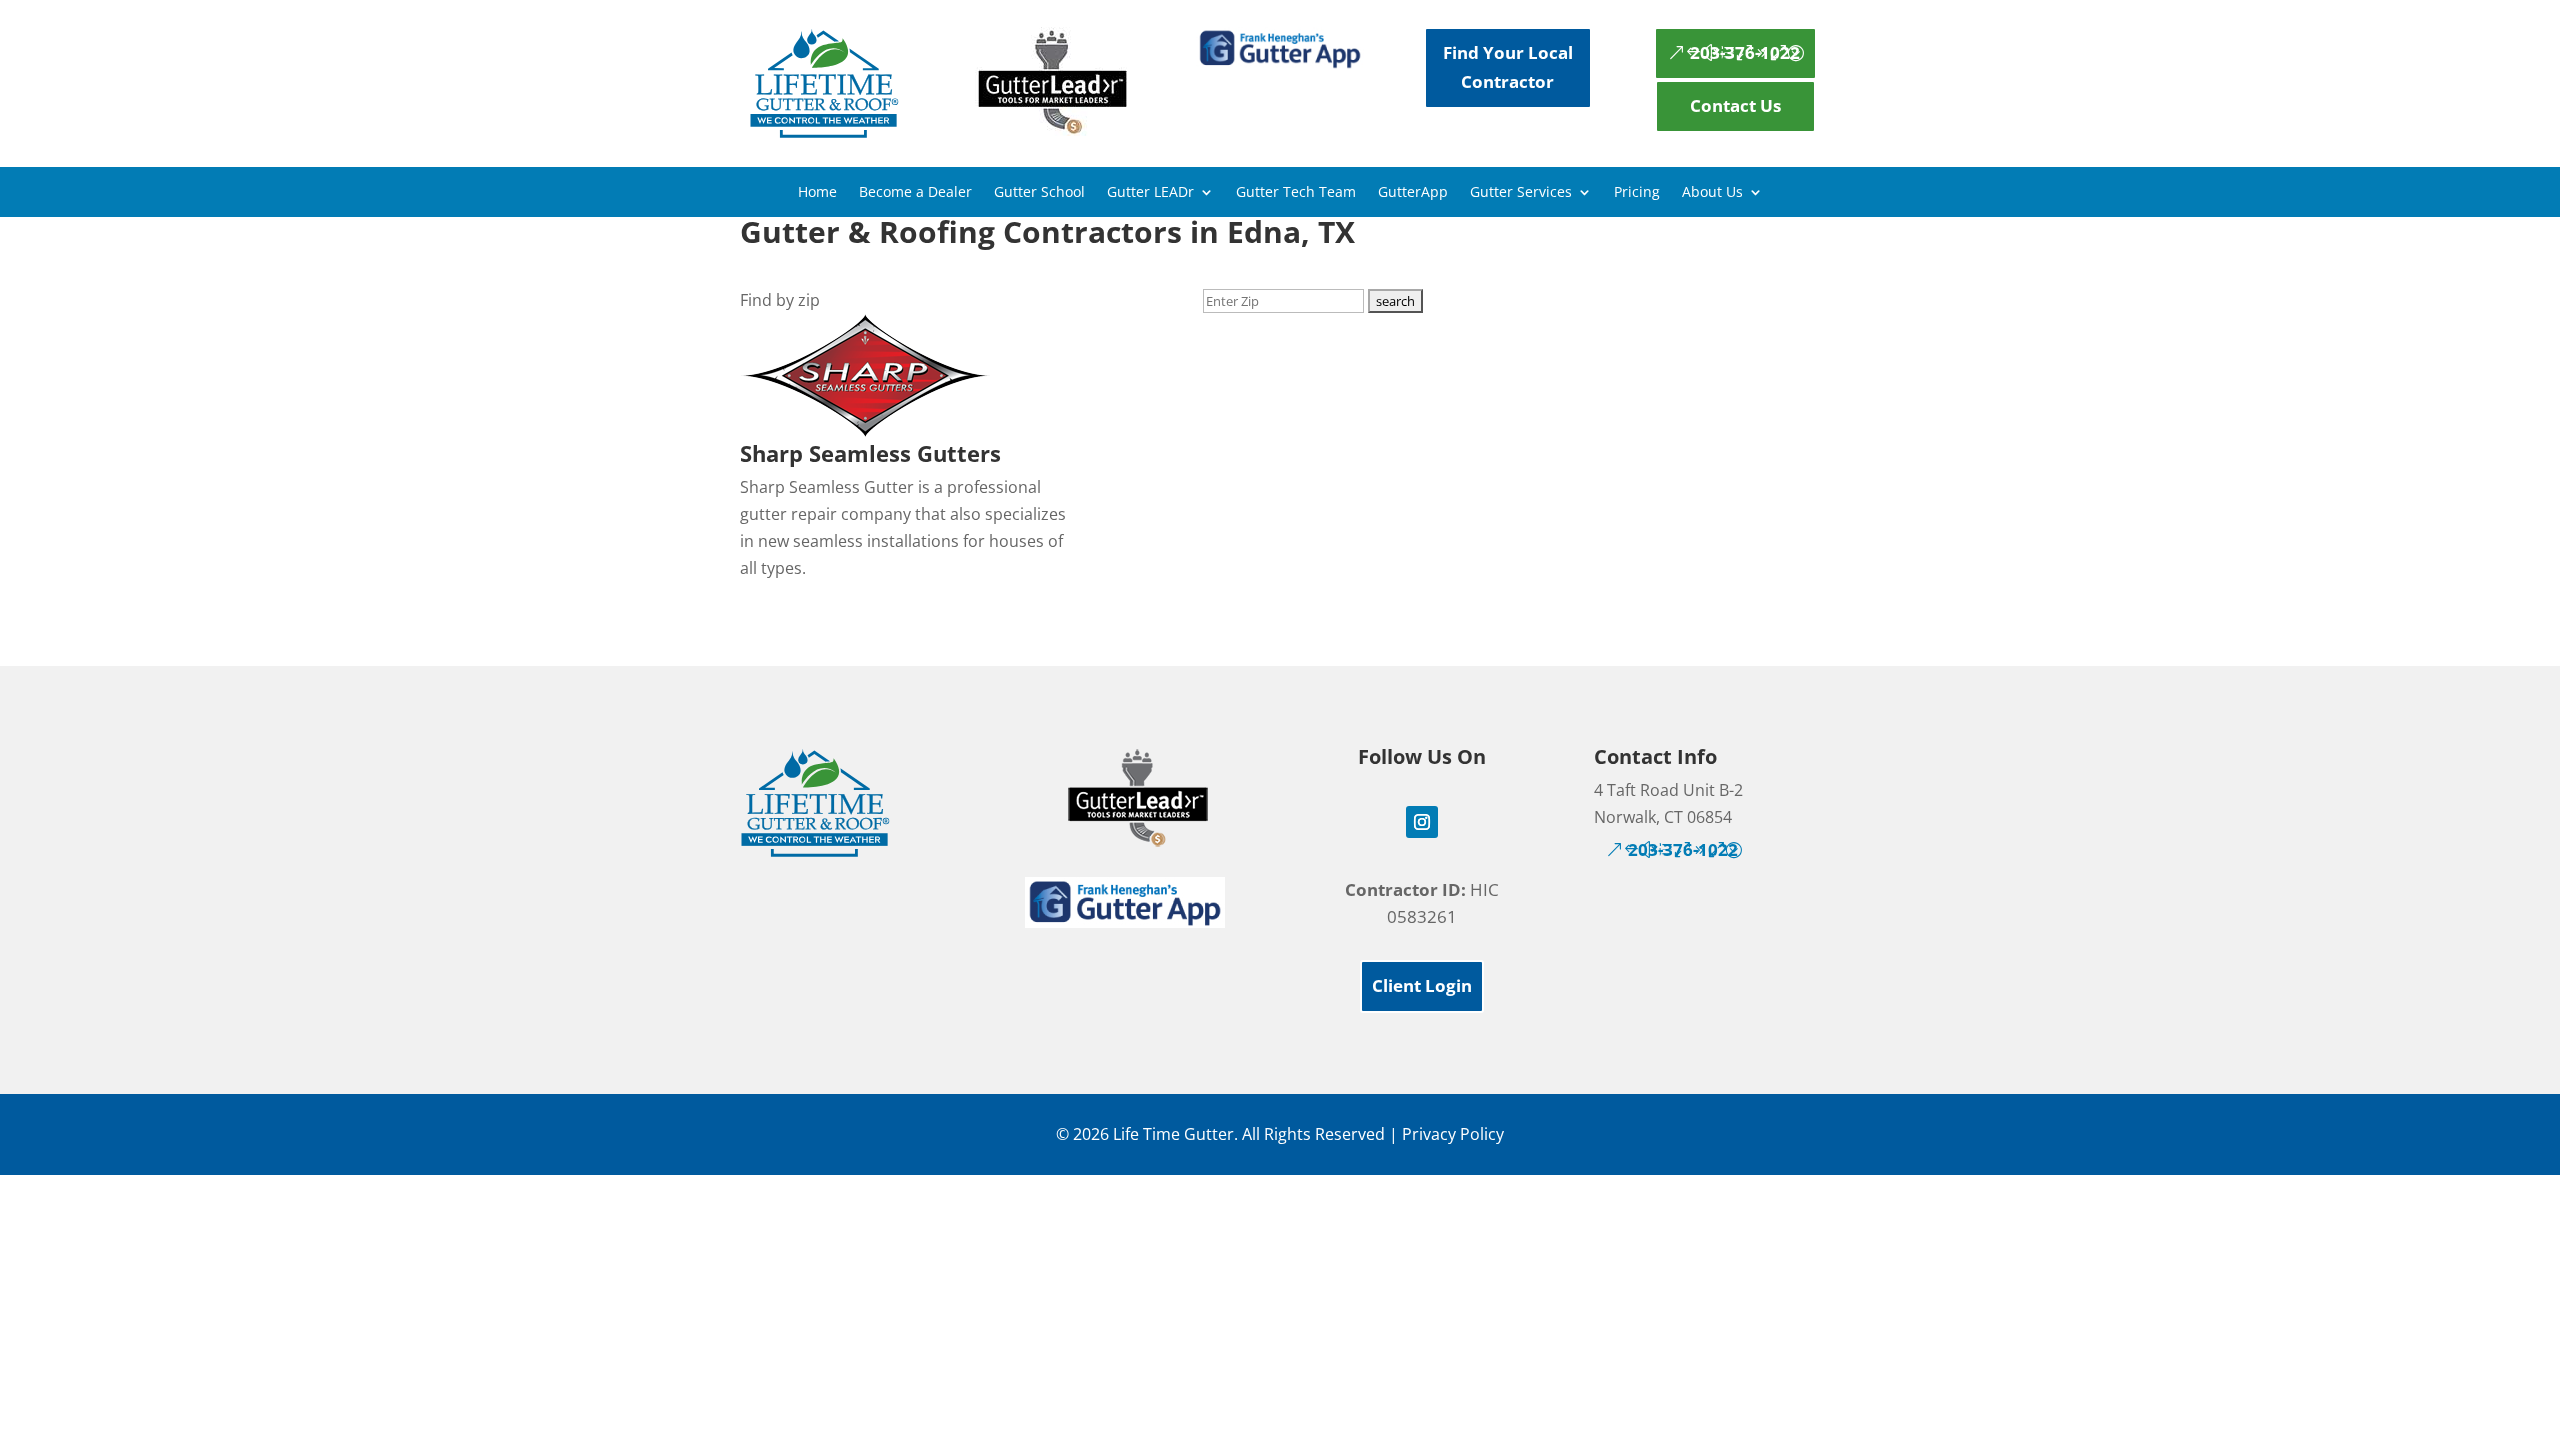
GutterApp (1413, 193)
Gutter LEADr (1150, 193)
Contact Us (1735, 105)
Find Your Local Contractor (1508, 67)
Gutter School (1039, 193)
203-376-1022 (1745, 52)
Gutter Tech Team (1296, 193)
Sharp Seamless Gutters (870, 453)
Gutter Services (1521, 193)
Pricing (1637, 193)
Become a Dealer (915, 193)
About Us (1712, 193)
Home (817, 193)
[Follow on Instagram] (1422, 822)
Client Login (1422, 985)
